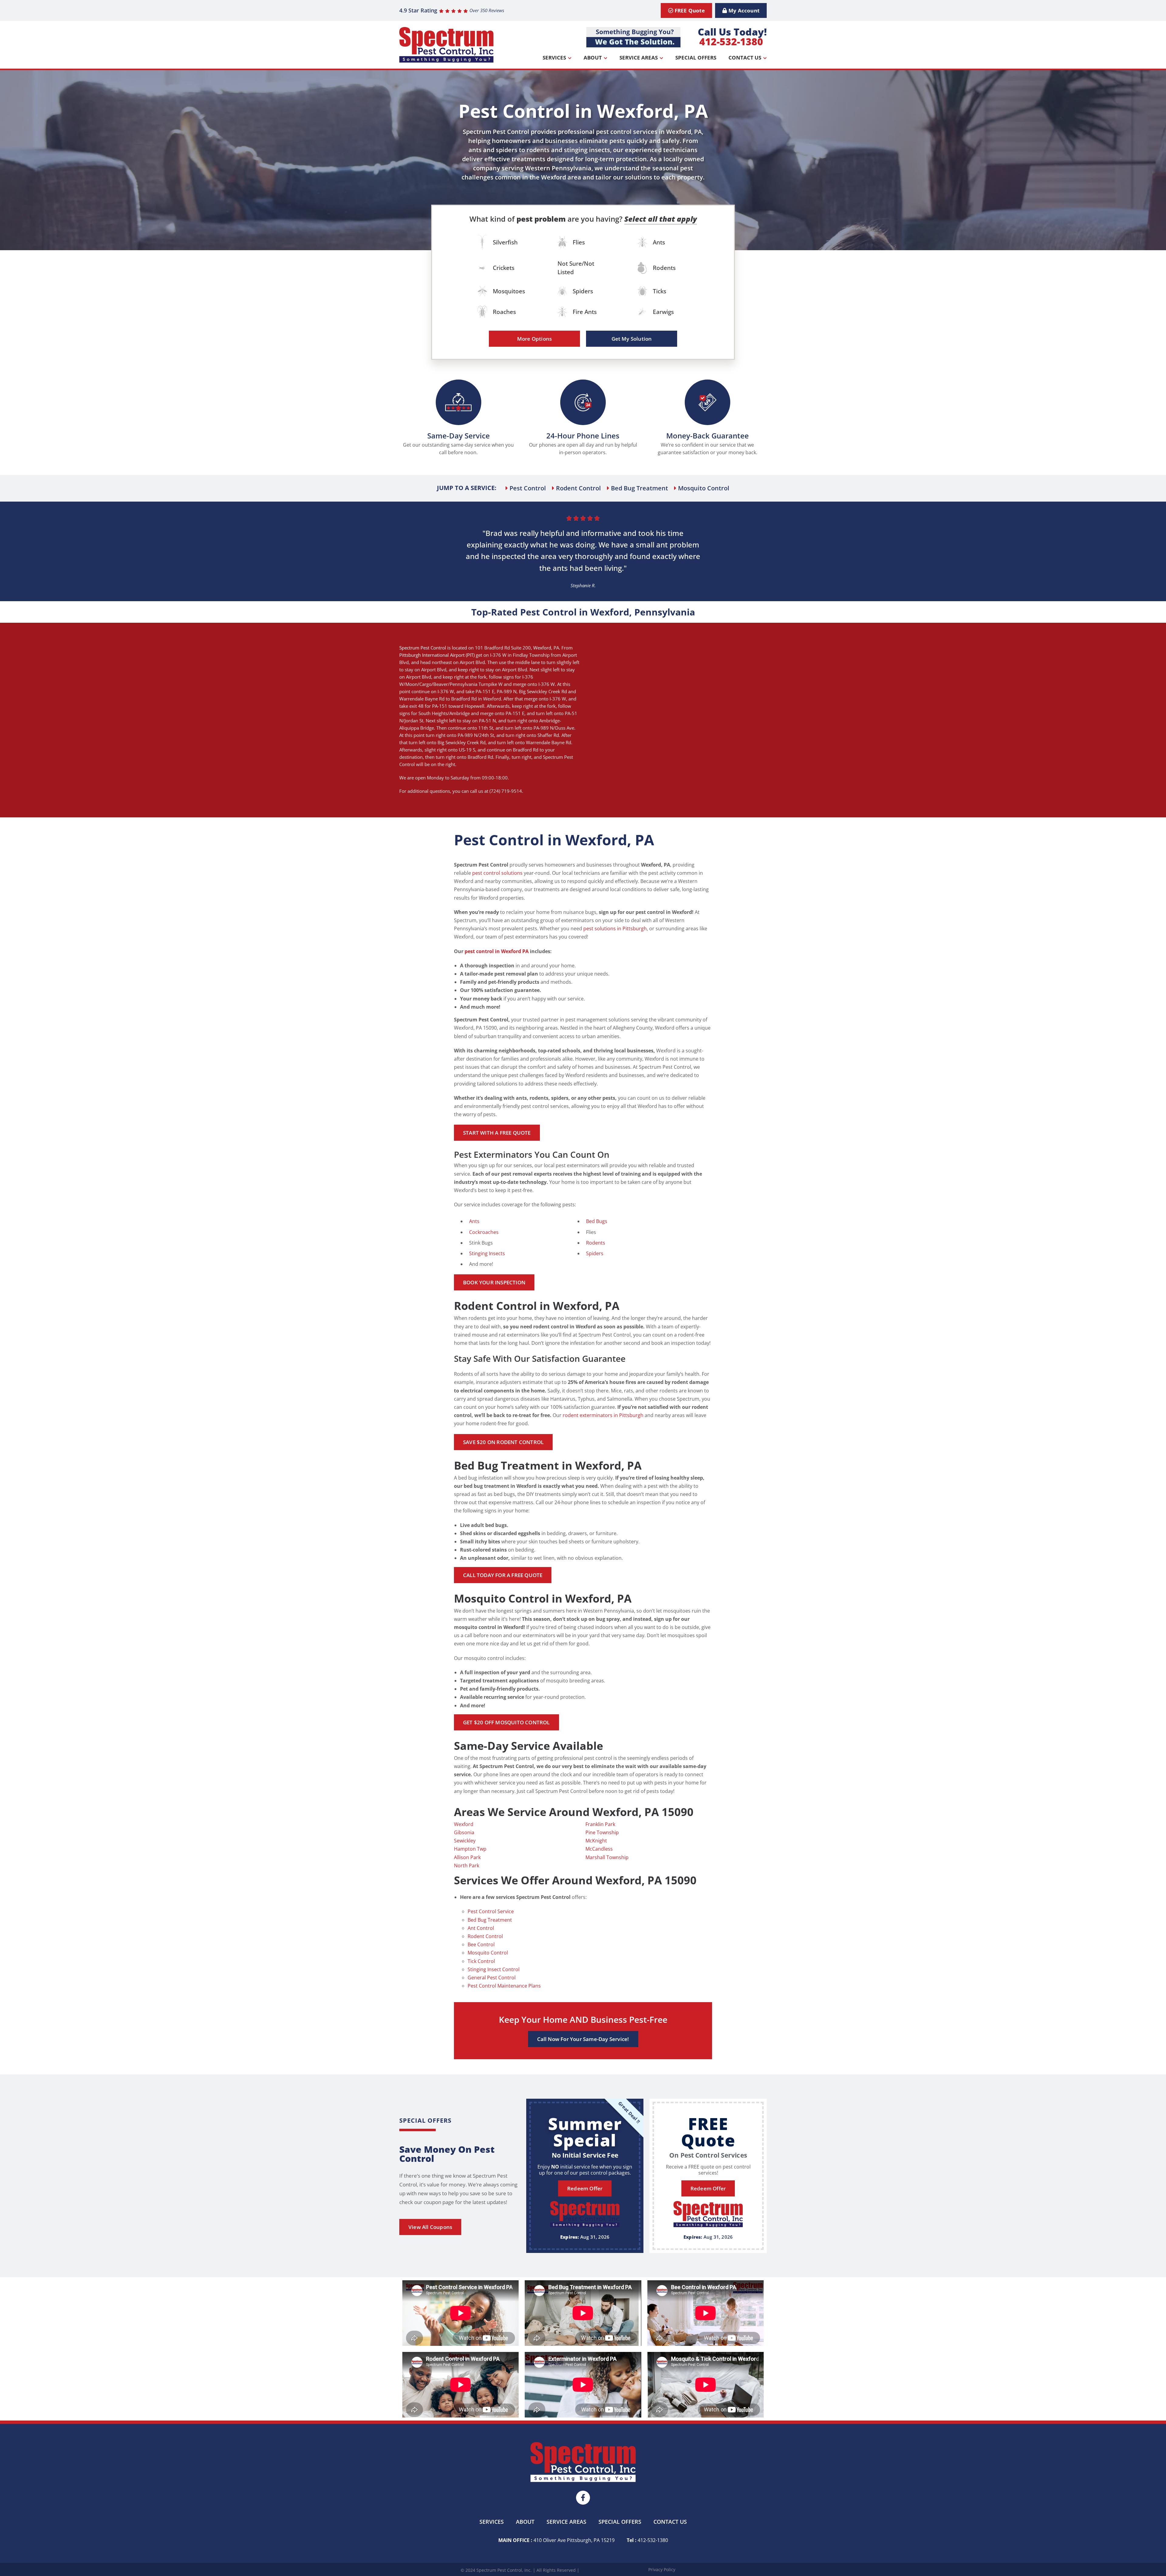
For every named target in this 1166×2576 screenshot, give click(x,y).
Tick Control (481, 1961)
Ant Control (481, 1928)
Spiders (595, 1253)
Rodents (596, 1243)
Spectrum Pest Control (423, 648)
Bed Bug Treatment (490, 1920)
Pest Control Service (491, 1911)
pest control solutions (497, 873)
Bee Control (481, 1944)
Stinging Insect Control (494, 1969)
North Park (467, 1866)
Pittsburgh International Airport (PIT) (437, 655)
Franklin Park (600, 1824)
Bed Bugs (597, 1221)
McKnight (596, 1841)
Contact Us (745, 58)
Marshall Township (607, 1857)
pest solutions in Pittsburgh (615, 929)
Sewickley (465, 1841)
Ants (474, 1221)
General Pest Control (492, 1978)
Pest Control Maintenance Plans (504, 1986)
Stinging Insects (487, 1253)
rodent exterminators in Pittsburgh (603, 1415)
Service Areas (639, 58)
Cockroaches (484, 1232)
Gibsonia (464, 1832)
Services (554, 58)
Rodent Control (485, 1936)
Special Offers (696, 58)
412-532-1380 (731, 41)
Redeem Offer (585, 2188)
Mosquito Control (488, 1953)
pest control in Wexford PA (497, 951)
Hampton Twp (470, 1849)
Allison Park (467, 1857)
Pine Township (602, 1832)
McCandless (599, 1849)
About (593, 58)
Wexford (542, 648)
